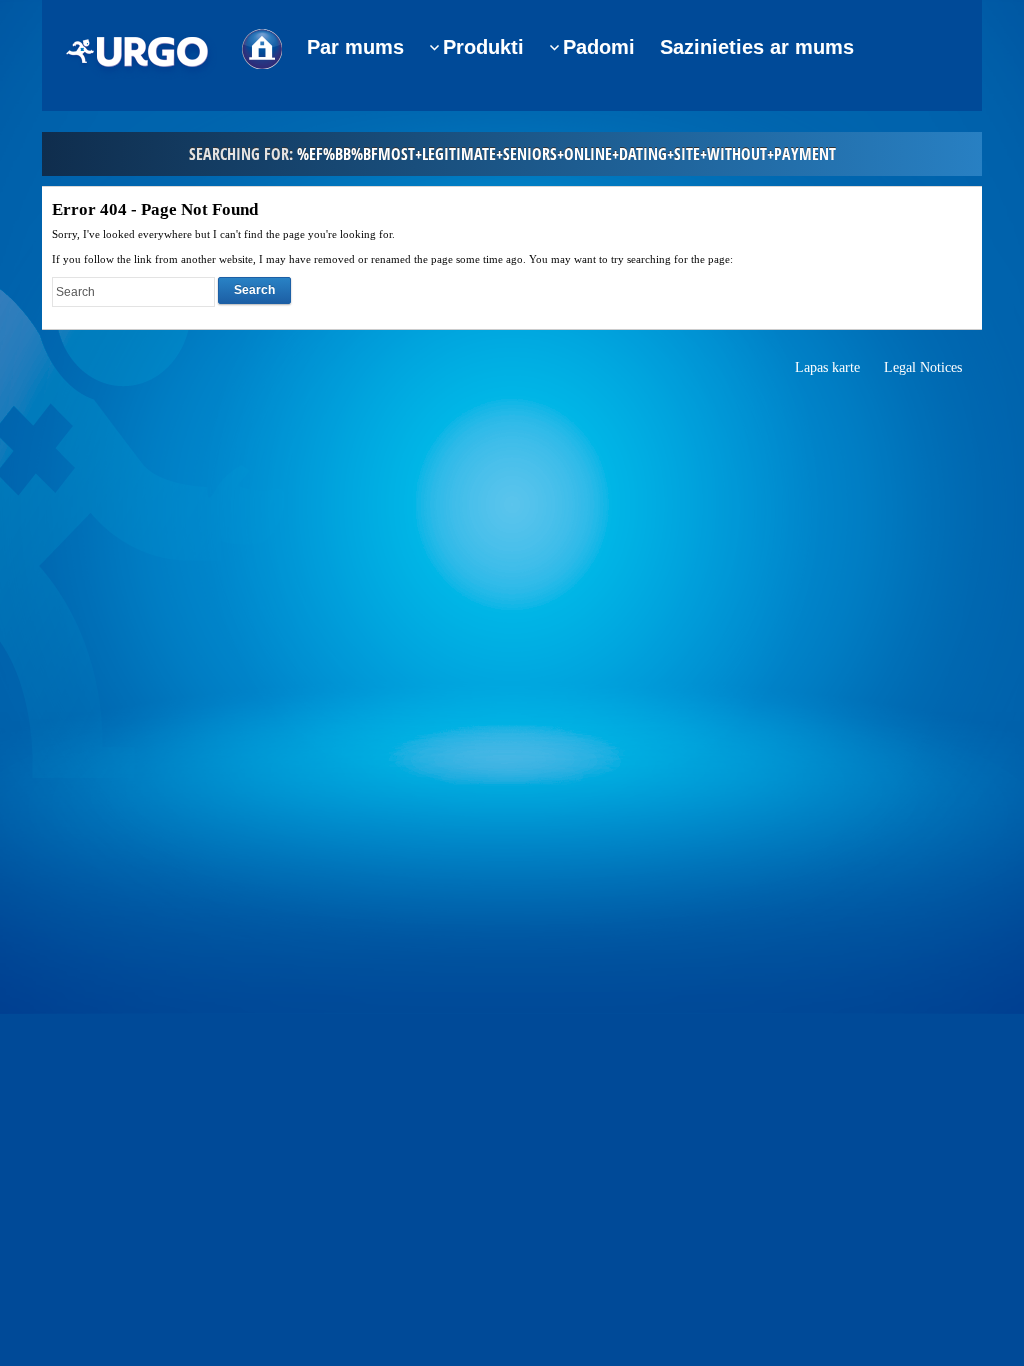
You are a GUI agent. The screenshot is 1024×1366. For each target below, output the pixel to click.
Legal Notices (923, 367)
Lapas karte (827, 367)
